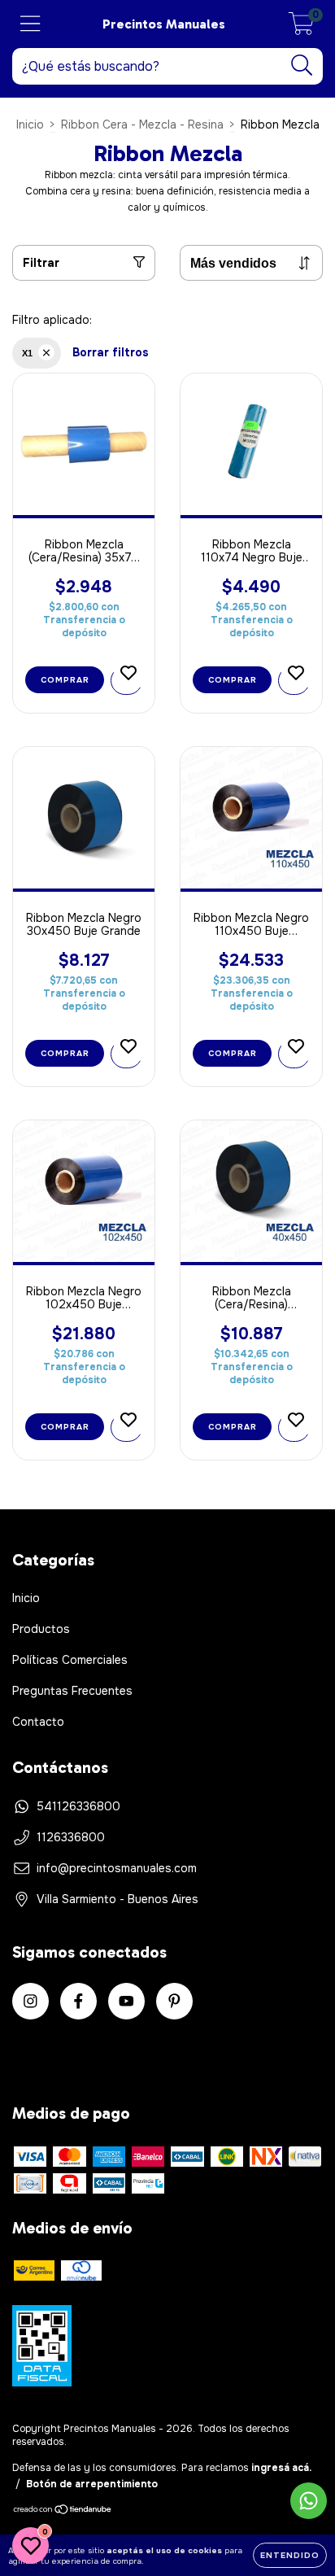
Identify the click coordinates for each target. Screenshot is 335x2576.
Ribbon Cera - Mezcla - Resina (142, 124)
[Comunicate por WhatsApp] (309, 2501)
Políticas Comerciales (70, 1660)
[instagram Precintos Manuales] (30, 2001)
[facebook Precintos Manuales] (78, 2001)
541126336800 (78, 1806)
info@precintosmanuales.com (117, 1868)
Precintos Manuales (164, 24)
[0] (301, 28)
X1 (27, 353)
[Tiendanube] (63, 2512)
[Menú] (30, 24)
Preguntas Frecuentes (72, 1691)
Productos (41, 1629)
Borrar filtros (111, 352)
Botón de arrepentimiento (92, 2484)
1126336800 (71, 1837)
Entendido (290, 2555)
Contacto (38, 1722)
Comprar (65, 680)
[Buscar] (302, 65)
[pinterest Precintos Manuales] (174, 2001)
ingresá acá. (281, 2468)
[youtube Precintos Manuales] (126, 2001)
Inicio (30, 124)
